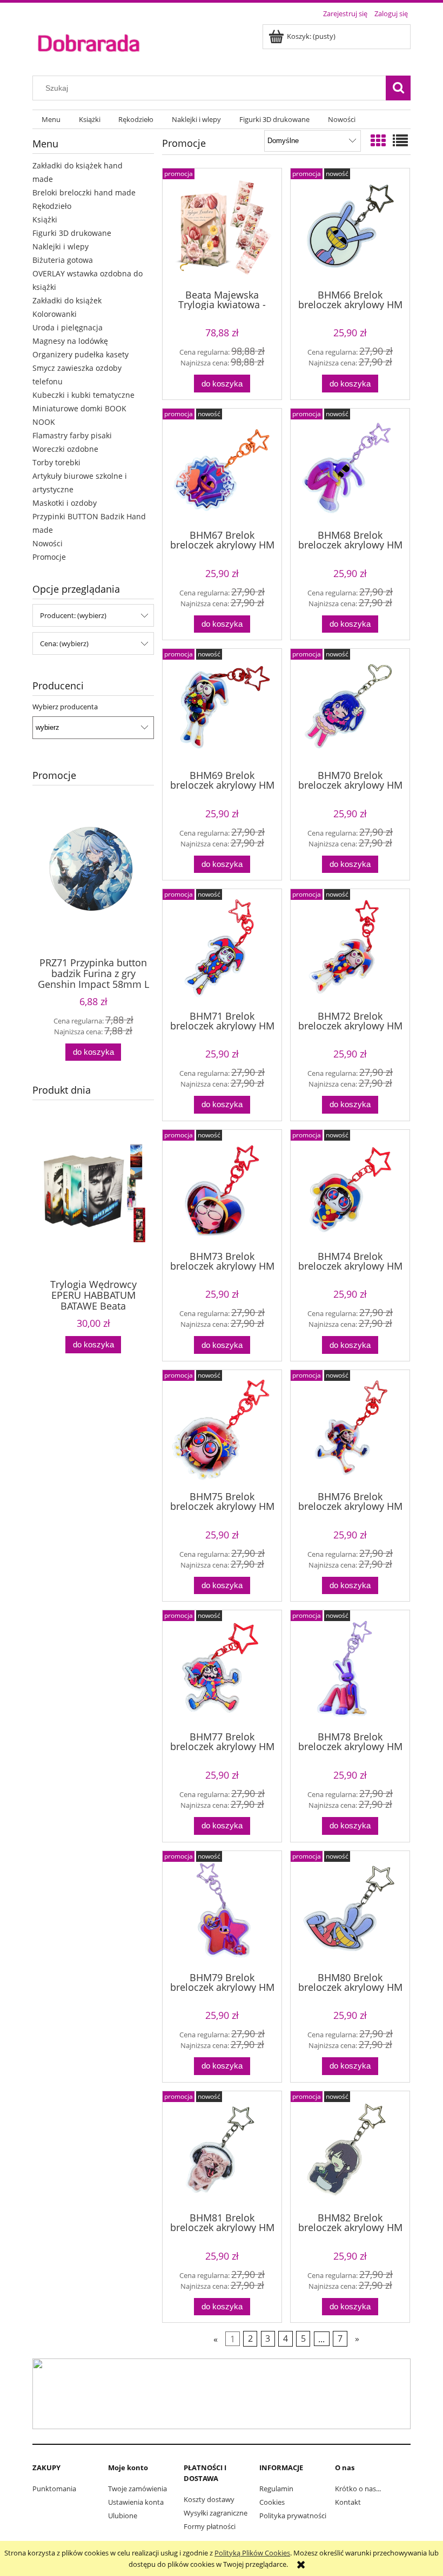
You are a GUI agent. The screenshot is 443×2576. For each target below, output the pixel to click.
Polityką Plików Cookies (252, 2553)
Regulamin (276, 2489)
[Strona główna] (88, 42)
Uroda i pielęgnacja (68, 327)
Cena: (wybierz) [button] (64, 643)
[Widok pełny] (400, 140)
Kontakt (348, 2502)
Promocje (49, 557)
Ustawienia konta (136, 2502)
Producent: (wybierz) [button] (73, 615)
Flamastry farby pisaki (72, 435)
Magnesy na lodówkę (70, 341)
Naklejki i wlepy (61, 246)
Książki (45, 219)
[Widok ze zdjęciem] (378, 140)
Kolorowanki (55, 314)
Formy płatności (210, 2526)
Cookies (272, 2502)
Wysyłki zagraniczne (216, 2513)
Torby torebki (56, 462)
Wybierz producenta (65, 707)
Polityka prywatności (293, 2516)
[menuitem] (51, 120)
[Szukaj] (398, 88)
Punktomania (54, 2489)
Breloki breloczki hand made (84, 192)
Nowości (48, 543)
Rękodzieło (52, 206)
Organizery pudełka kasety (80, 354)
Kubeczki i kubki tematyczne (83, 395)
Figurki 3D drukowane (72, 233)
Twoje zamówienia (137, 2489)
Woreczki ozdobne (65, 449)
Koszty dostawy (209, 2499)
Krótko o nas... (358, 2489)
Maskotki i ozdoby (65, 503)
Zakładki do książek (67, 300)
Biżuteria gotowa (63, 260)
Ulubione (123, 2516)
